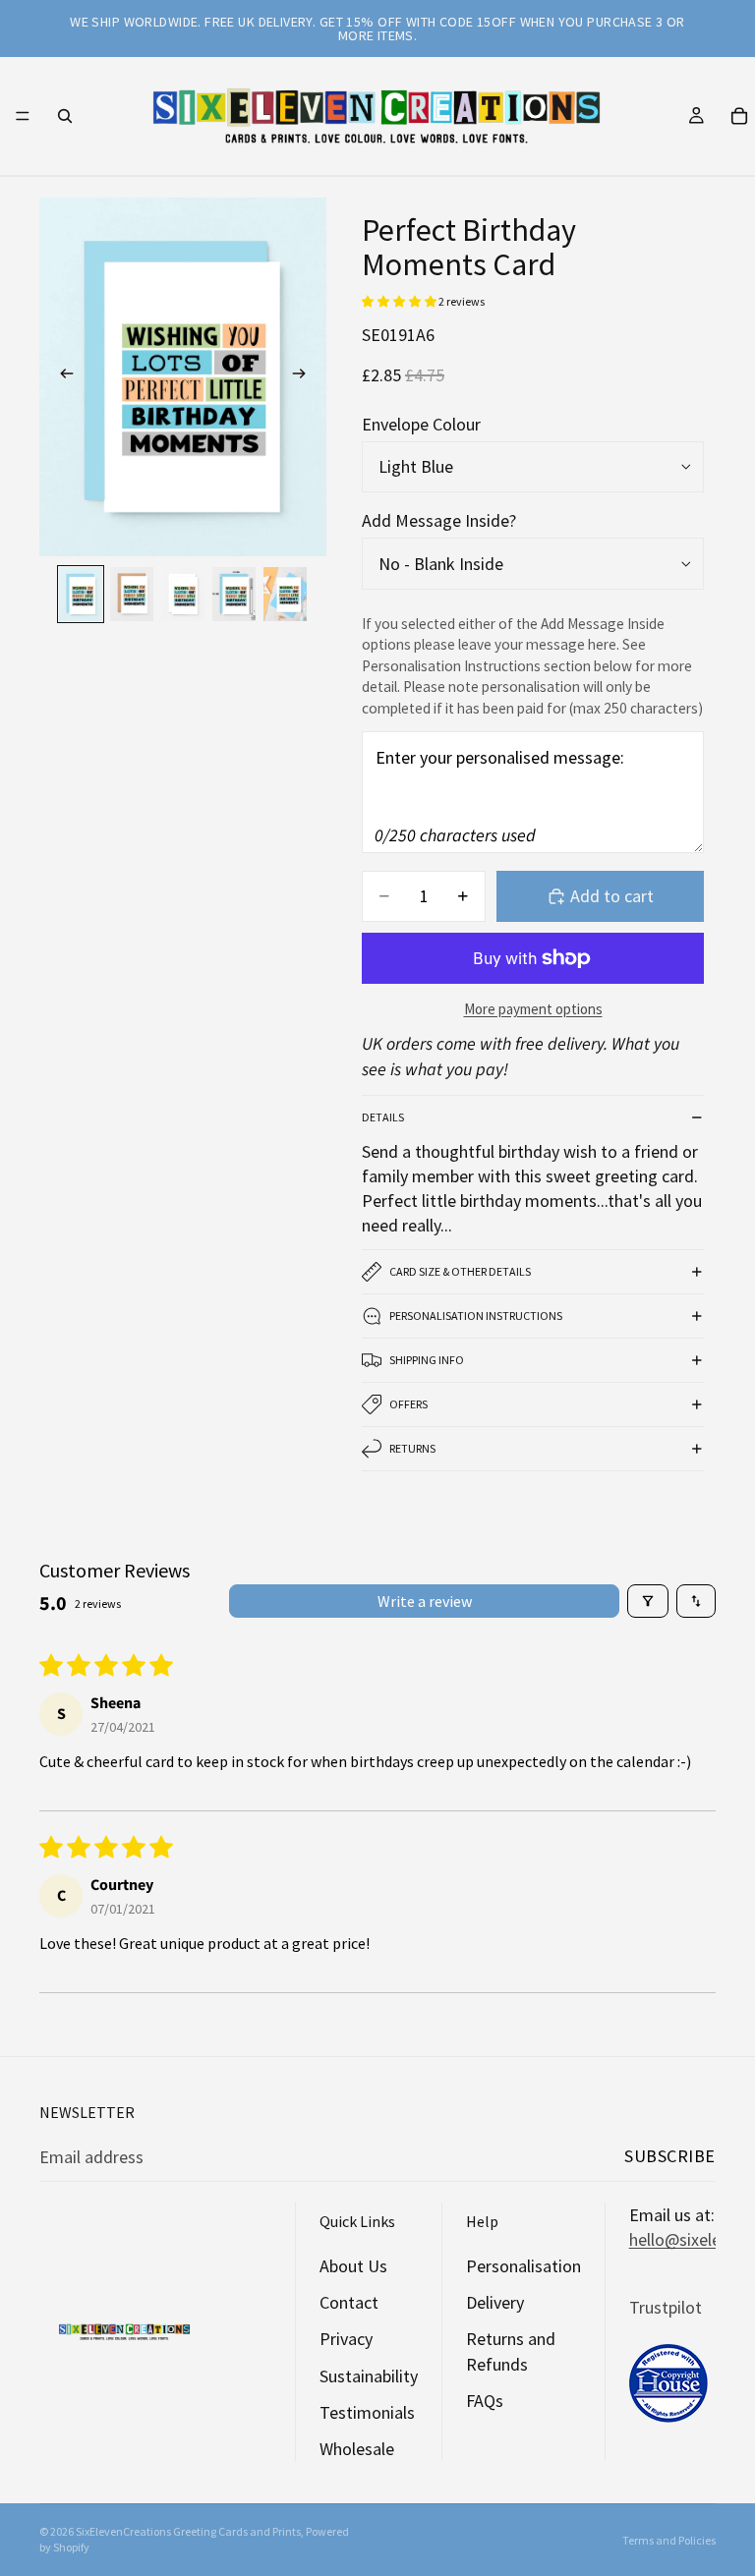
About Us (353, 2266)
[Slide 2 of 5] (132, 594)
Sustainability (369, 2376)
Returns (412, 1448)
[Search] (65, 116)
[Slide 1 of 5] (81, 594)
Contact (349, 2303)
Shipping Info (427, 1360)
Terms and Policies (669, 2540)
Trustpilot (666, 2307)
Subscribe (670, 2156)
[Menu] (23, 116)
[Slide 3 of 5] (183, 594)
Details (383, 1117)
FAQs (485, 2401)
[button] (400, 301)
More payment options (533, 1009)
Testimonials (367, 2412)
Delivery (495, 2303)
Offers (408, 1404)
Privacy (346, 2340)
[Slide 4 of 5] (234, 594)
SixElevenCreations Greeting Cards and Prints (188, 2531)
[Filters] (648, 1601)
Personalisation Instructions (476, 1316)
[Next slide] (305, 377)
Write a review (425, 1601)
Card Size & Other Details (460, 1271)
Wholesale (357, 2449)
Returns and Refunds (511, 2352)
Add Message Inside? (439, 520)
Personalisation (523, 2266)
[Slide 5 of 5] (285, 594)
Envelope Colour (421, 424)
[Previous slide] (61, 377)
